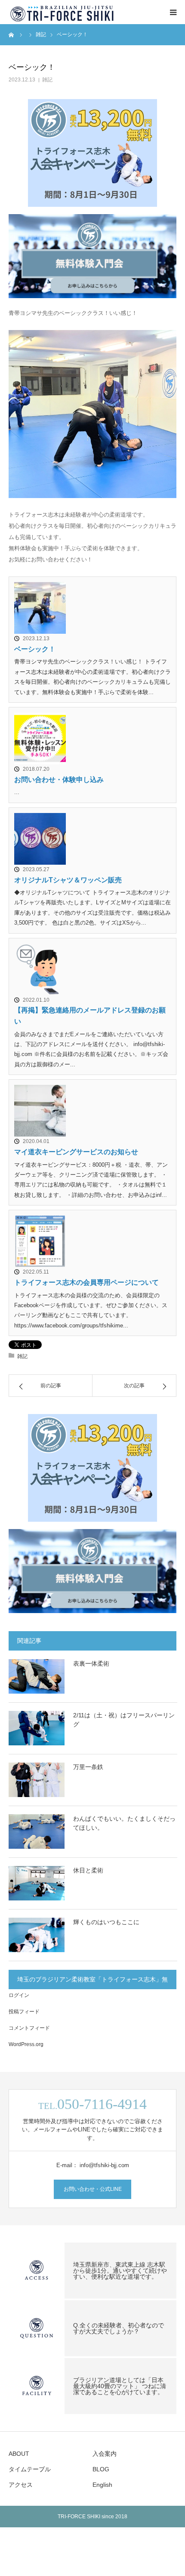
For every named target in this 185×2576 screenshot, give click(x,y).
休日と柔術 (88, 1870)
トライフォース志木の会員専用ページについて (86, 1282)
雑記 (47, 80)
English (102, 2485)
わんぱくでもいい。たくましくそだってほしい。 (124, 1823)
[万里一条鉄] (37, 1780)
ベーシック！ (35, 649)
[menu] (173, 12)
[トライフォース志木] (63, 12)
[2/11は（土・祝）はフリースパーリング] (37, 1728)
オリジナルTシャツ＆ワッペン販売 (68, 880)
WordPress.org (26, 2044)
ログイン (19, 1995)
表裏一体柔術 (91, 1663)
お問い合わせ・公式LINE (93, 2189)
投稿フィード (24, 2012)
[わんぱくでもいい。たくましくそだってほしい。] (37, 1832)
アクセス (21, 2485)
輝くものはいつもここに (106, 1922)
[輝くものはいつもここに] (37, 1935)
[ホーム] (12, 34)
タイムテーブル (30, 2469)
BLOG (101, 2469)
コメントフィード (29, 2028)
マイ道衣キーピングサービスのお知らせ (76, 1152)
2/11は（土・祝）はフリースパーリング (124, 1720)
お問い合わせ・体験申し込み (59, 780)
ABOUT (19, 2454)
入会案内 (105, 2454)
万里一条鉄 (88, 1767)
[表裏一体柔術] (37, 1676)
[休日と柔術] (37, 1883)
